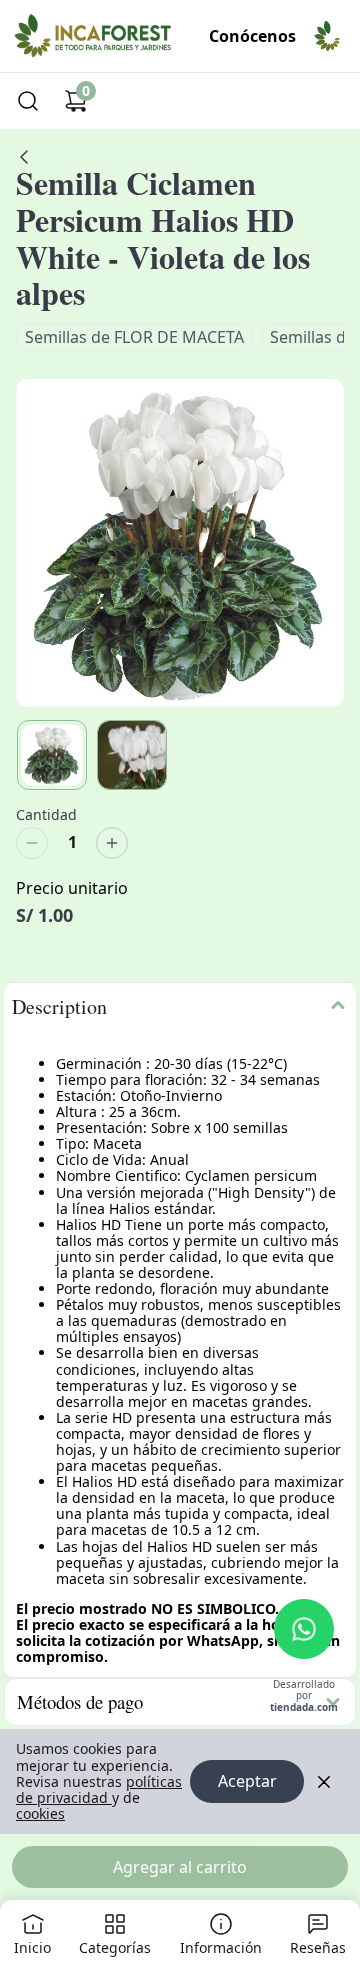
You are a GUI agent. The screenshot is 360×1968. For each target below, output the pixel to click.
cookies (40, 1813)
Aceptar (247, 1781)
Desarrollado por (304, 1696)
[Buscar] (28, 101)
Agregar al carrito (180, 1867)
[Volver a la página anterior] (24, 157)
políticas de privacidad (99, 1789)
